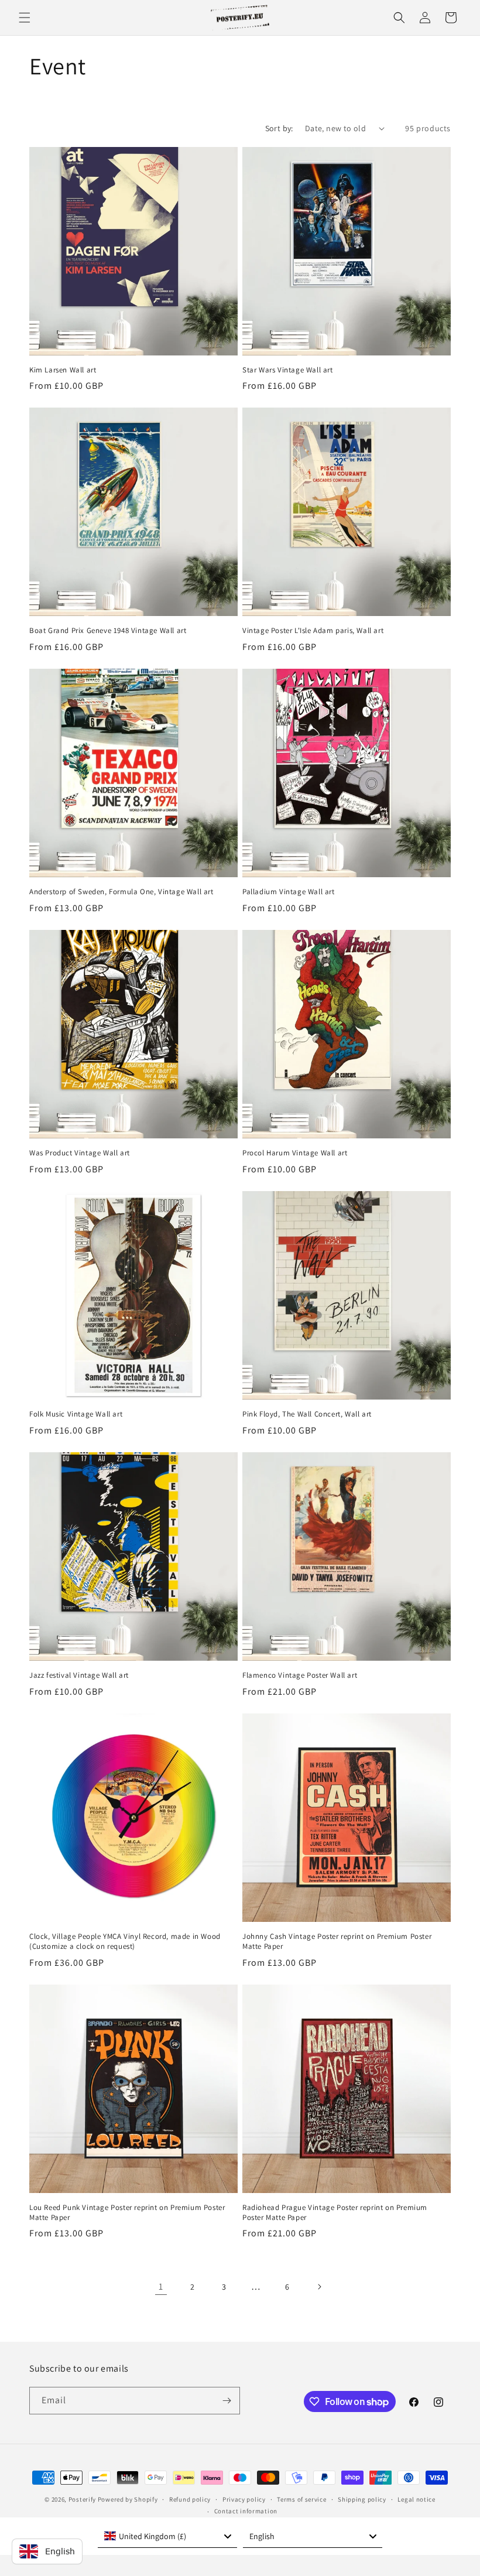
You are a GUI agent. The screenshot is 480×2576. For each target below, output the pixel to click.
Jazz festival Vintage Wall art (79, 1675)
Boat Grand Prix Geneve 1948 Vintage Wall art (108, 631)
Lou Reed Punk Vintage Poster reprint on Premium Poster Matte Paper (127, 2213)
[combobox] (167, 2536)
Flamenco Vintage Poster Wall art (300, 1675)
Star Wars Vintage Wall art (288, 370)
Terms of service (301, 2499)
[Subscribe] (227, 2401)
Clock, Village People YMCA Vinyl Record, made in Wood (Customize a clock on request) (125, 1942)
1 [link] (161, 2286)
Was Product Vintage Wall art (80, 1153)
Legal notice (416, 2499)
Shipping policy (362, 2499)
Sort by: (279, 128)
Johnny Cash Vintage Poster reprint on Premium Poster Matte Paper (337, 1942)
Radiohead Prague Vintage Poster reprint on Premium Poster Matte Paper (335, 2213)
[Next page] (319, 2287)
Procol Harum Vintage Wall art (295, 1153)
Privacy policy (244, 2499)
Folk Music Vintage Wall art (76, 1414)
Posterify (82, 2499)
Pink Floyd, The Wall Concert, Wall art (307, 1414)
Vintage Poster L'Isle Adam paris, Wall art (313, 631)
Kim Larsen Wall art (63, 370)
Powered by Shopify (128, 2499)
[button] (25, 18)
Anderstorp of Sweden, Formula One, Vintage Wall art (121, 892)
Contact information (246, 2511)
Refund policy (190, 2499)
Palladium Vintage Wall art (289, 892)
